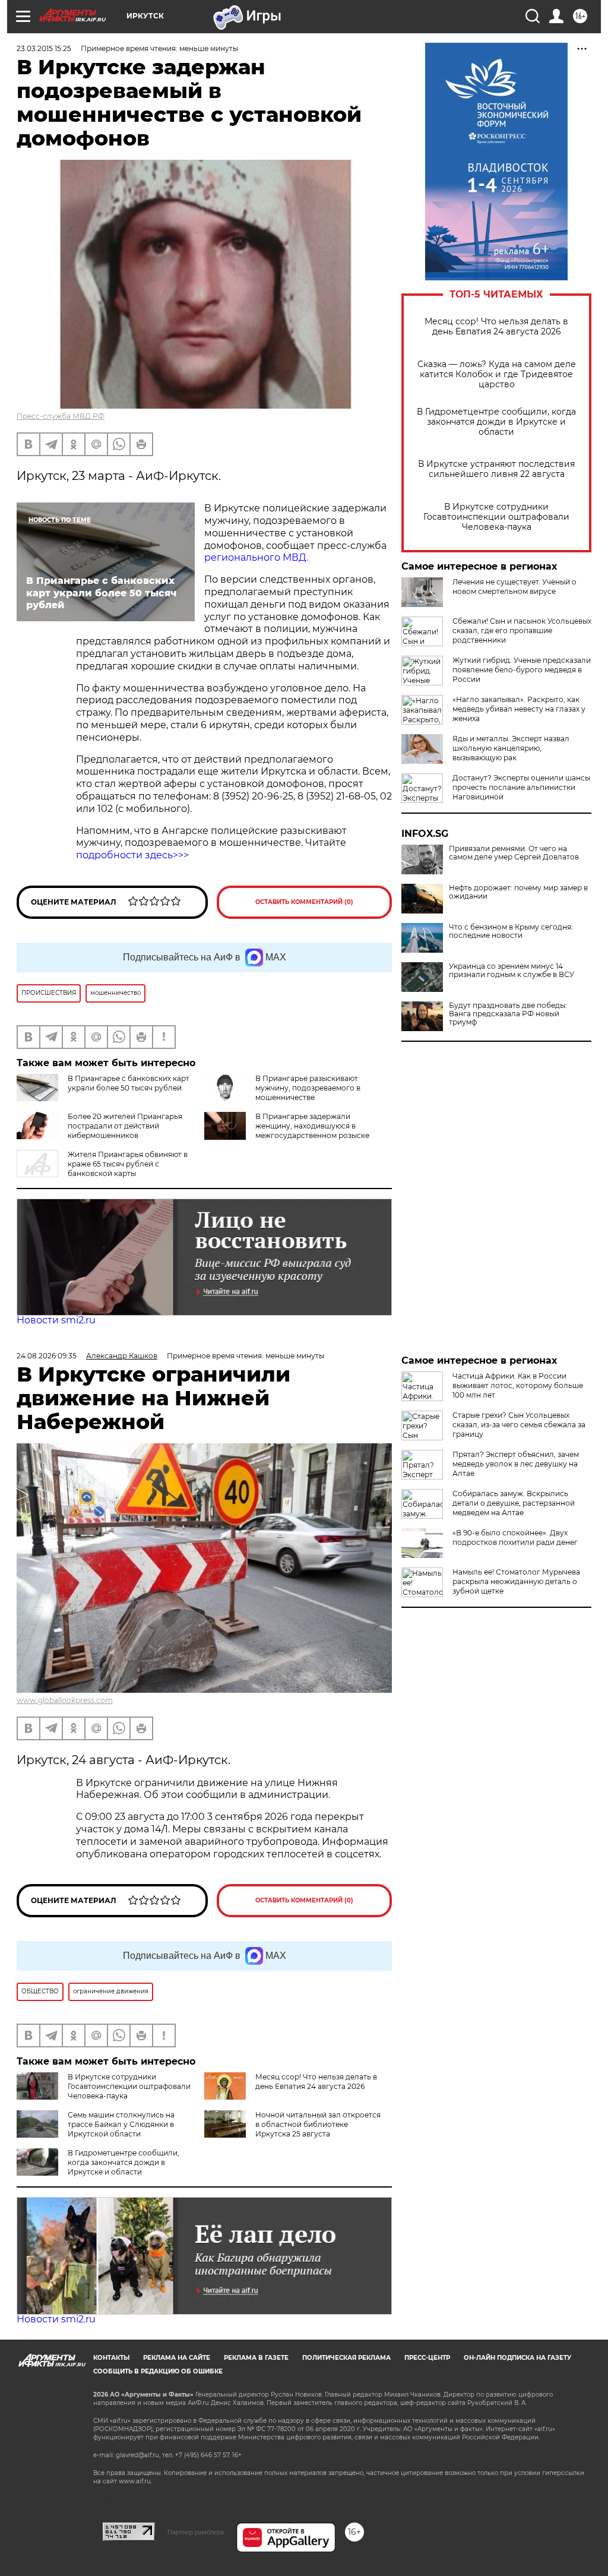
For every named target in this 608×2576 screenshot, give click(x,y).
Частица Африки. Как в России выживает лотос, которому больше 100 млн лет (518, 1385)
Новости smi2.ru (56, 1320)
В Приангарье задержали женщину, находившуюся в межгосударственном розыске (312, 1126)
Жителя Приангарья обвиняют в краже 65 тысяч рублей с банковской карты (128, 1164)
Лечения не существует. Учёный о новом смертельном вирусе (514, 587)
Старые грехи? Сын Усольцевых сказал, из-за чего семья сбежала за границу (519, 1425)
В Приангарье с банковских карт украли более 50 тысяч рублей (129, 1083)
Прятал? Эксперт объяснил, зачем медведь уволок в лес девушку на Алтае (516, 1464)
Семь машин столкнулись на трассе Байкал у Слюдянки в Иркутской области (121, 2124)
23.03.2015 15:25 (44, 48)
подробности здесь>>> (132, 855)
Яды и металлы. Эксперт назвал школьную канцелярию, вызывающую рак (511, 748)
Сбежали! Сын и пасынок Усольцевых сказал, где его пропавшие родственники (522, 630)
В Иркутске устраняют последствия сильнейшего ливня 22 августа (496, 469)
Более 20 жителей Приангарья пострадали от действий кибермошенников (125, 1126)
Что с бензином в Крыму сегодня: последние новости (511, 931)
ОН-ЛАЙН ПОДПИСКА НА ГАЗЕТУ (517, 2358)
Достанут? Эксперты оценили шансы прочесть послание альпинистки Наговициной (521, 787)
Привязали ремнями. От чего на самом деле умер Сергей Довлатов (514, 853)
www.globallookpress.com (65, 1700)
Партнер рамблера (196, 2532)
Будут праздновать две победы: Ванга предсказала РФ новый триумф (508, 1014)
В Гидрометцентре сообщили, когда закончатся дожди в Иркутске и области (496, 422)
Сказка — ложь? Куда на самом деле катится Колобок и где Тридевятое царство (497, 374)
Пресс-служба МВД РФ (61, 416)
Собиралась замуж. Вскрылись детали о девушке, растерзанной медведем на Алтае (514, 1503)
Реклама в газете (256, 2358)
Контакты (111, 2358)
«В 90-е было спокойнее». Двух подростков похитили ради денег (515, 1537)
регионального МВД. (256, 557)
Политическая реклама (346, 2358)
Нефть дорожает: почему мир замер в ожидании (518, 892)
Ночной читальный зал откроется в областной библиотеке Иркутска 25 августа (318, 2124)
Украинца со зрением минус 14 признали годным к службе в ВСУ (512, 971)
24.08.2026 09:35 (47, 1356)
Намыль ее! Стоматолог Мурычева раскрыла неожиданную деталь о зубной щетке (516, 1581)
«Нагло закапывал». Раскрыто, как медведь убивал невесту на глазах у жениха (519, 709)
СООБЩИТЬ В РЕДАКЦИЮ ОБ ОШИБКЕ (158, 2371)
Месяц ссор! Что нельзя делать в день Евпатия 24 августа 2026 (496, 327)
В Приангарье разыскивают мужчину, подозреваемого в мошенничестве (308, 1088)
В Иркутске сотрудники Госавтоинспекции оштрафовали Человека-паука (496, 517)
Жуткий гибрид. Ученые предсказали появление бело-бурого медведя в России (522, 670)
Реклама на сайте (177, 2358)
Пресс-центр (427, 2358)
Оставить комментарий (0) (304, 902)
